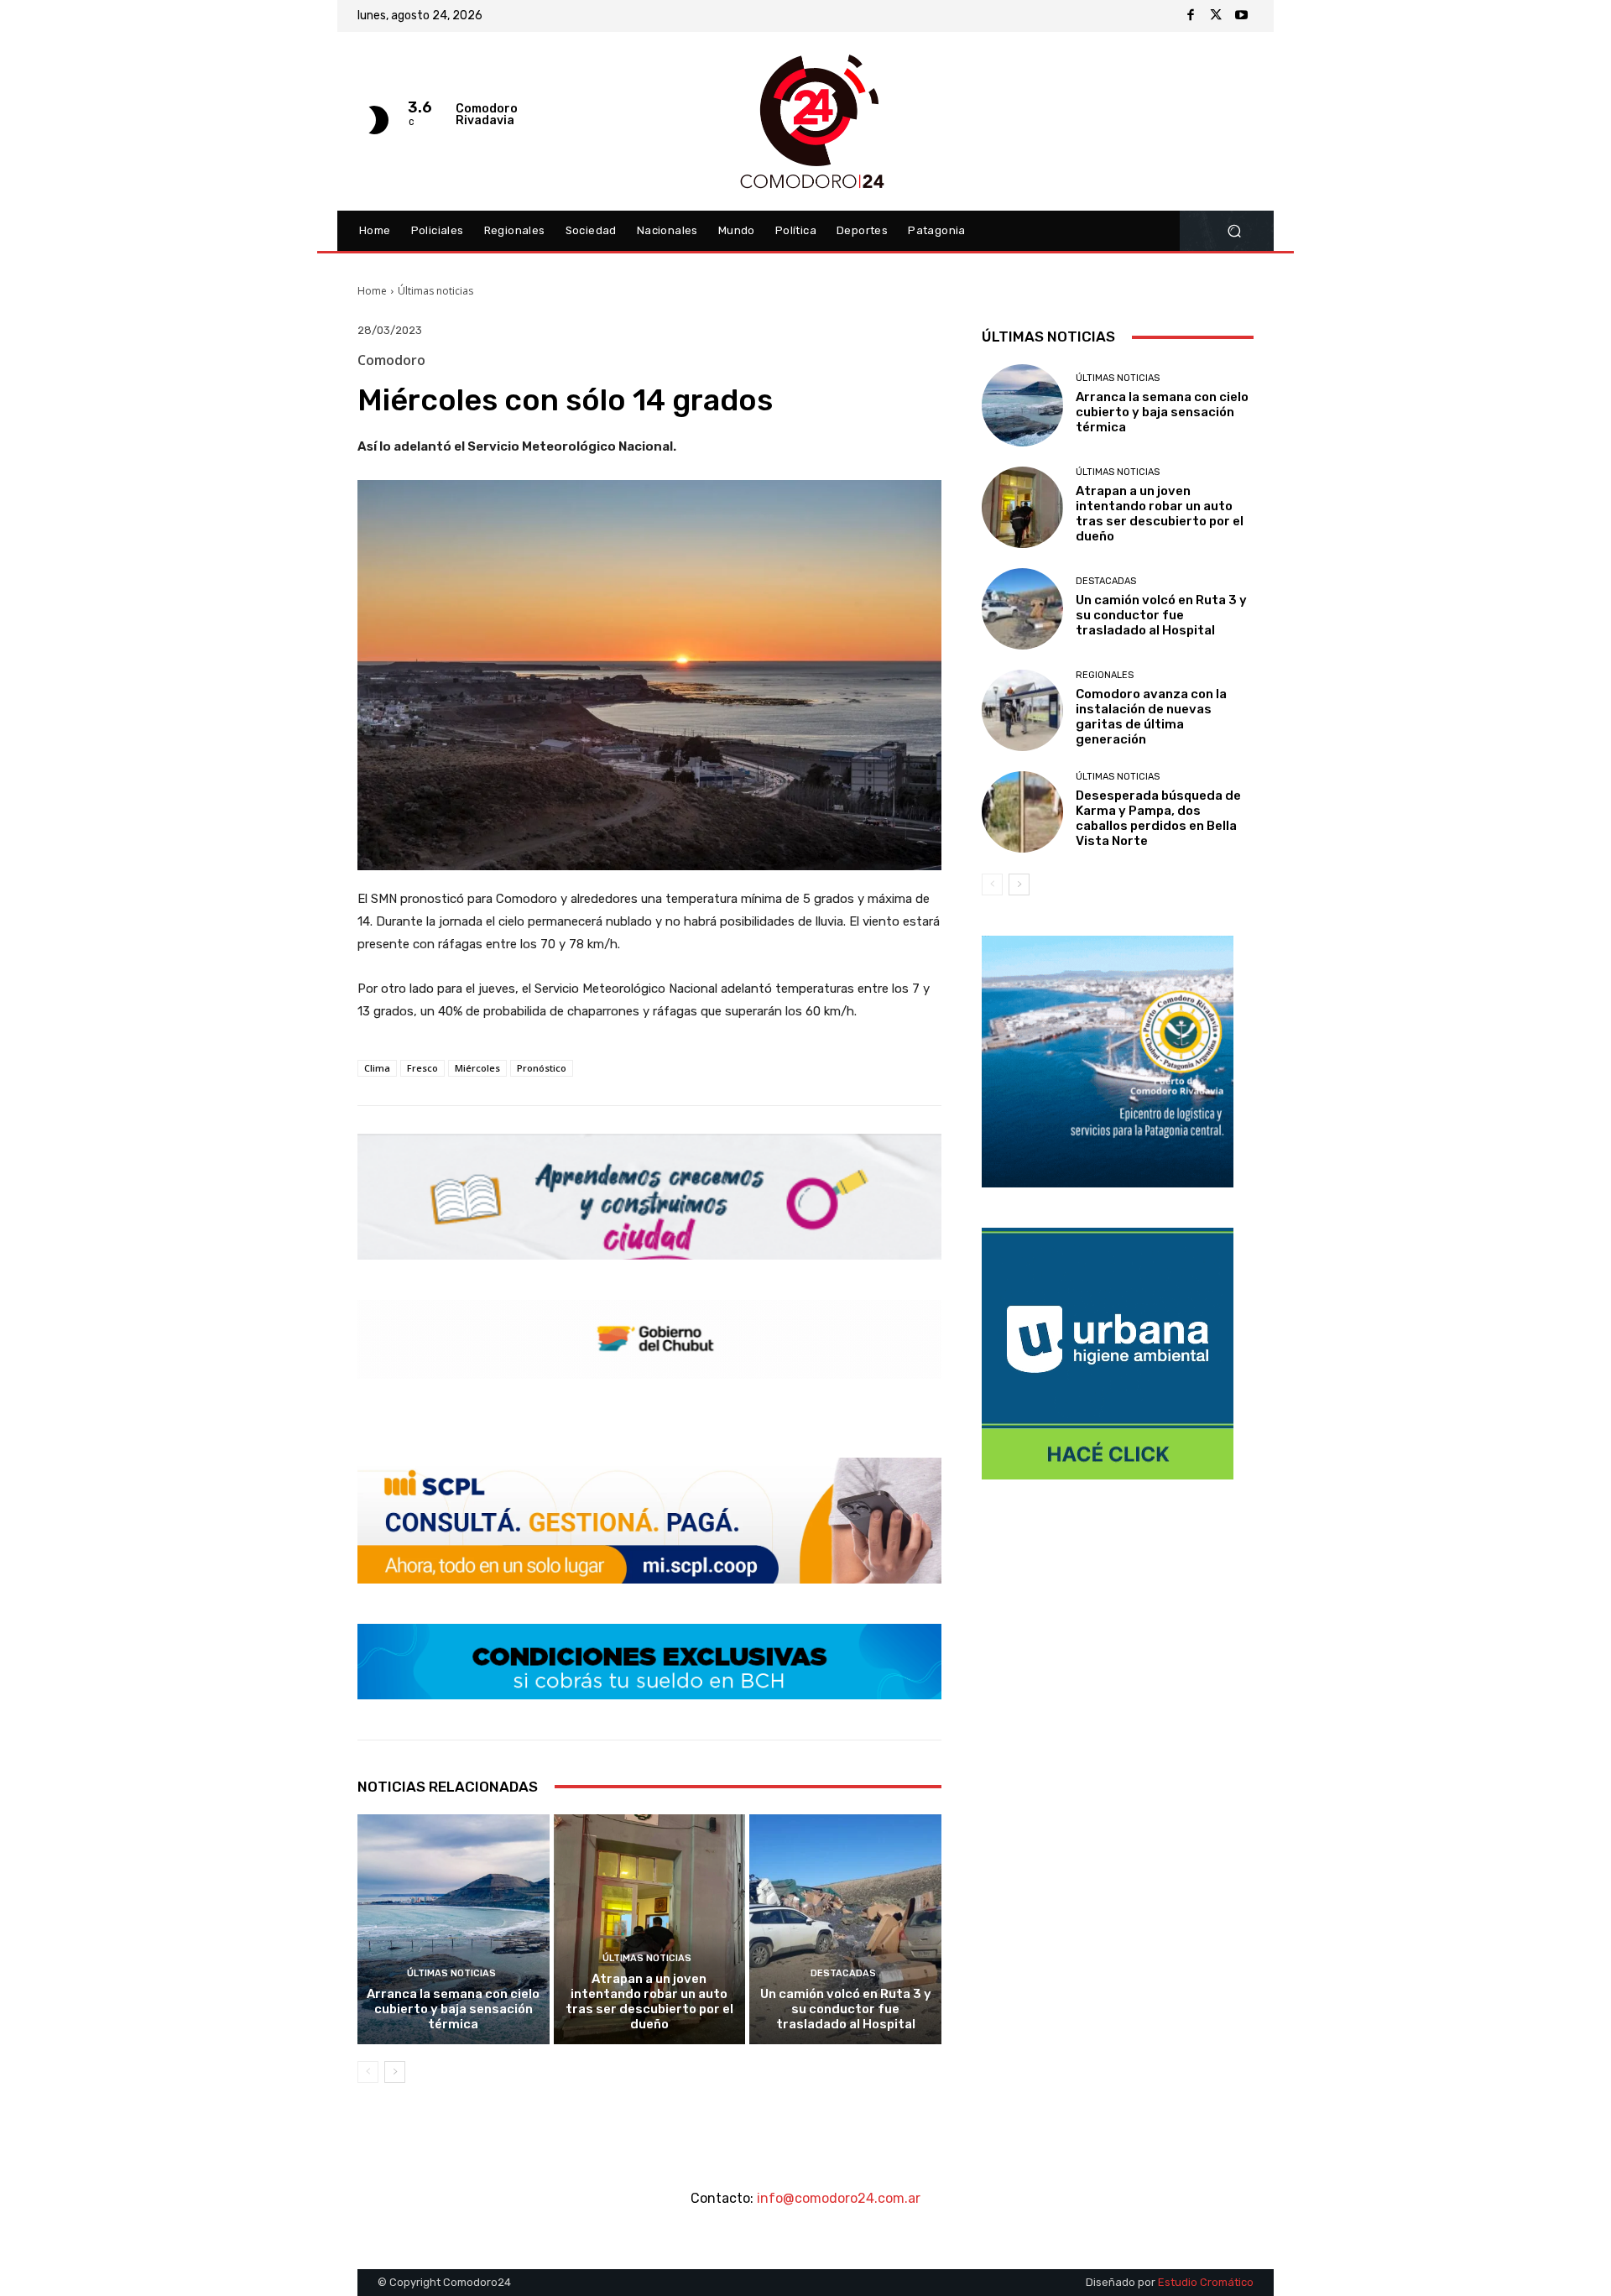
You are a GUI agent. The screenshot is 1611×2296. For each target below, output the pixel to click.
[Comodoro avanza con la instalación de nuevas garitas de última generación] (1022, 710)
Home (372, 291)
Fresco (422, 1068)
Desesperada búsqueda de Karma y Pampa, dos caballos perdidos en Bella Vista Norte (1158, 818)
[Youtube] (1241, 16)
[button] (1234, 231)
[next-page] (395, 2072)
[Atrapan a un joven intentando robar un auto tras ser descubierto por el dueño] (650, 1929)
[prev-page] (368, 2072)
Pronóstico (542, 1068)
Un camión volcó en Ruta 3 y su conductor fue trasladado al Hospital (846, 2009)
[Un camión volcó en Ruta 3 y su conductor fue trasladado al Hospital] (845, 1929)
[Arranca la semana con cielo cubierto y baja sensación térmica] (454, 1929)
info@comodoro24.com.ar (839, 2198)
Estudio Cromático (1206, 2282)
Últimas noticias (435, 291)
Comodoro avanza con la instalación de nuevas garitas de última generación (1151, 717)
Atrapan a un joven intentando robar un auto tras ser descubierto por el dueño (649, 2001)
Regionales (1105, 675)
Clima (377, 1068)
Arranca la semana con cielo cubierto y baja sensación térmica (453, 2009)
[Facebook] (1191, 16)
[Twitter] (1216, 16)
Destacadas (843, 1973)
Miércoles (477, 1068)
